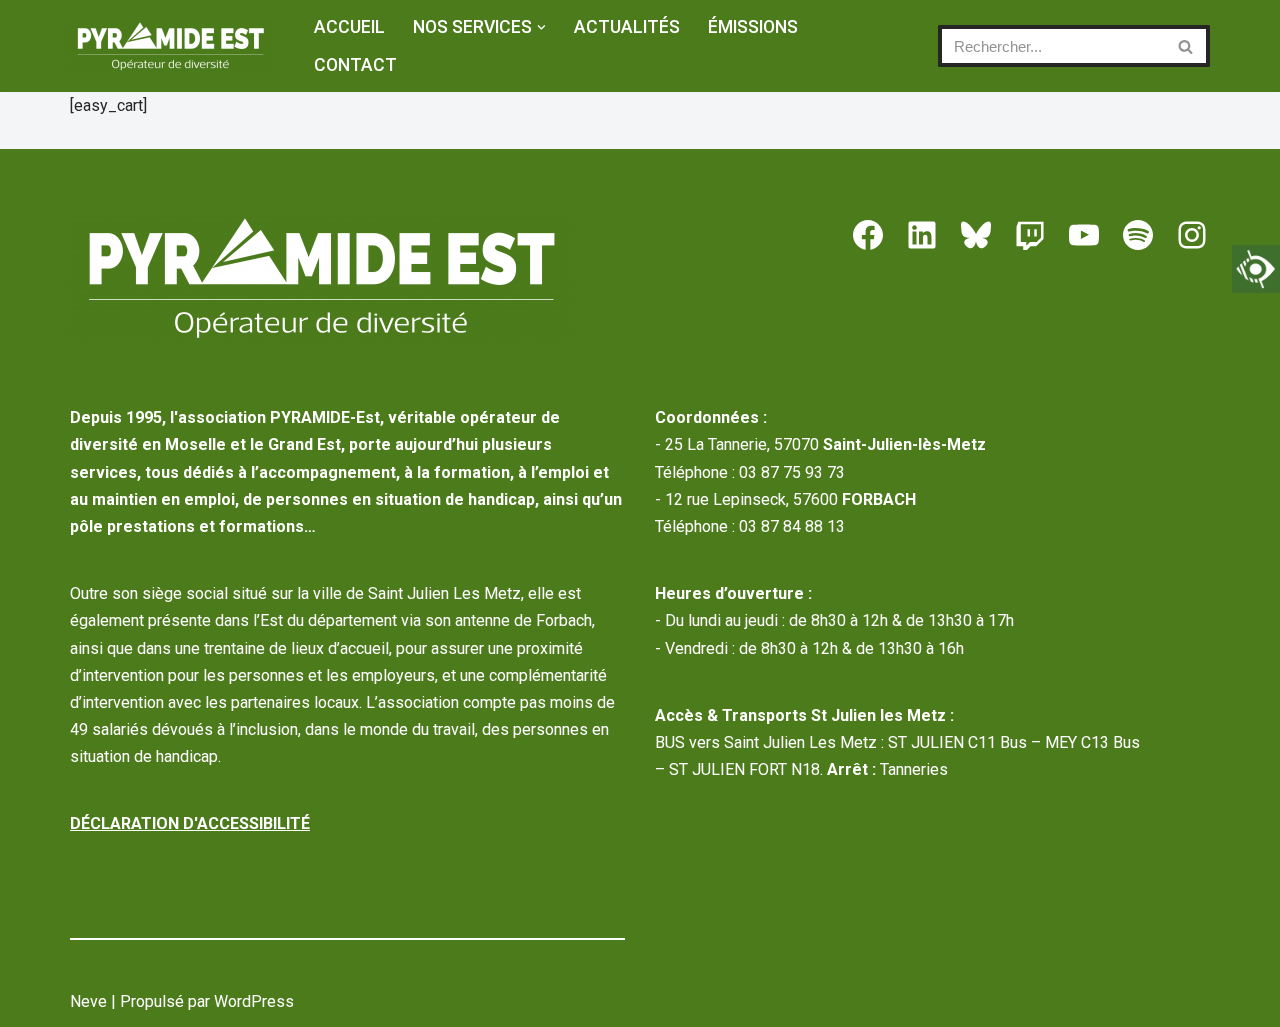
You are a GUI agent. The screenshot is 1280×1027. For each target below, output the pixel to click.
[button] (541, 27)
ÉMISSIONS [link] (753, 27)
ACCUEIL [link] (349, 27)
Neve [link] (88, 1001)
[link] (1256, 269)
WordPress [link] (254, 1001)
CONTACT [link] (355, 65)
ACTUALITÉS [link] (627, 27)
